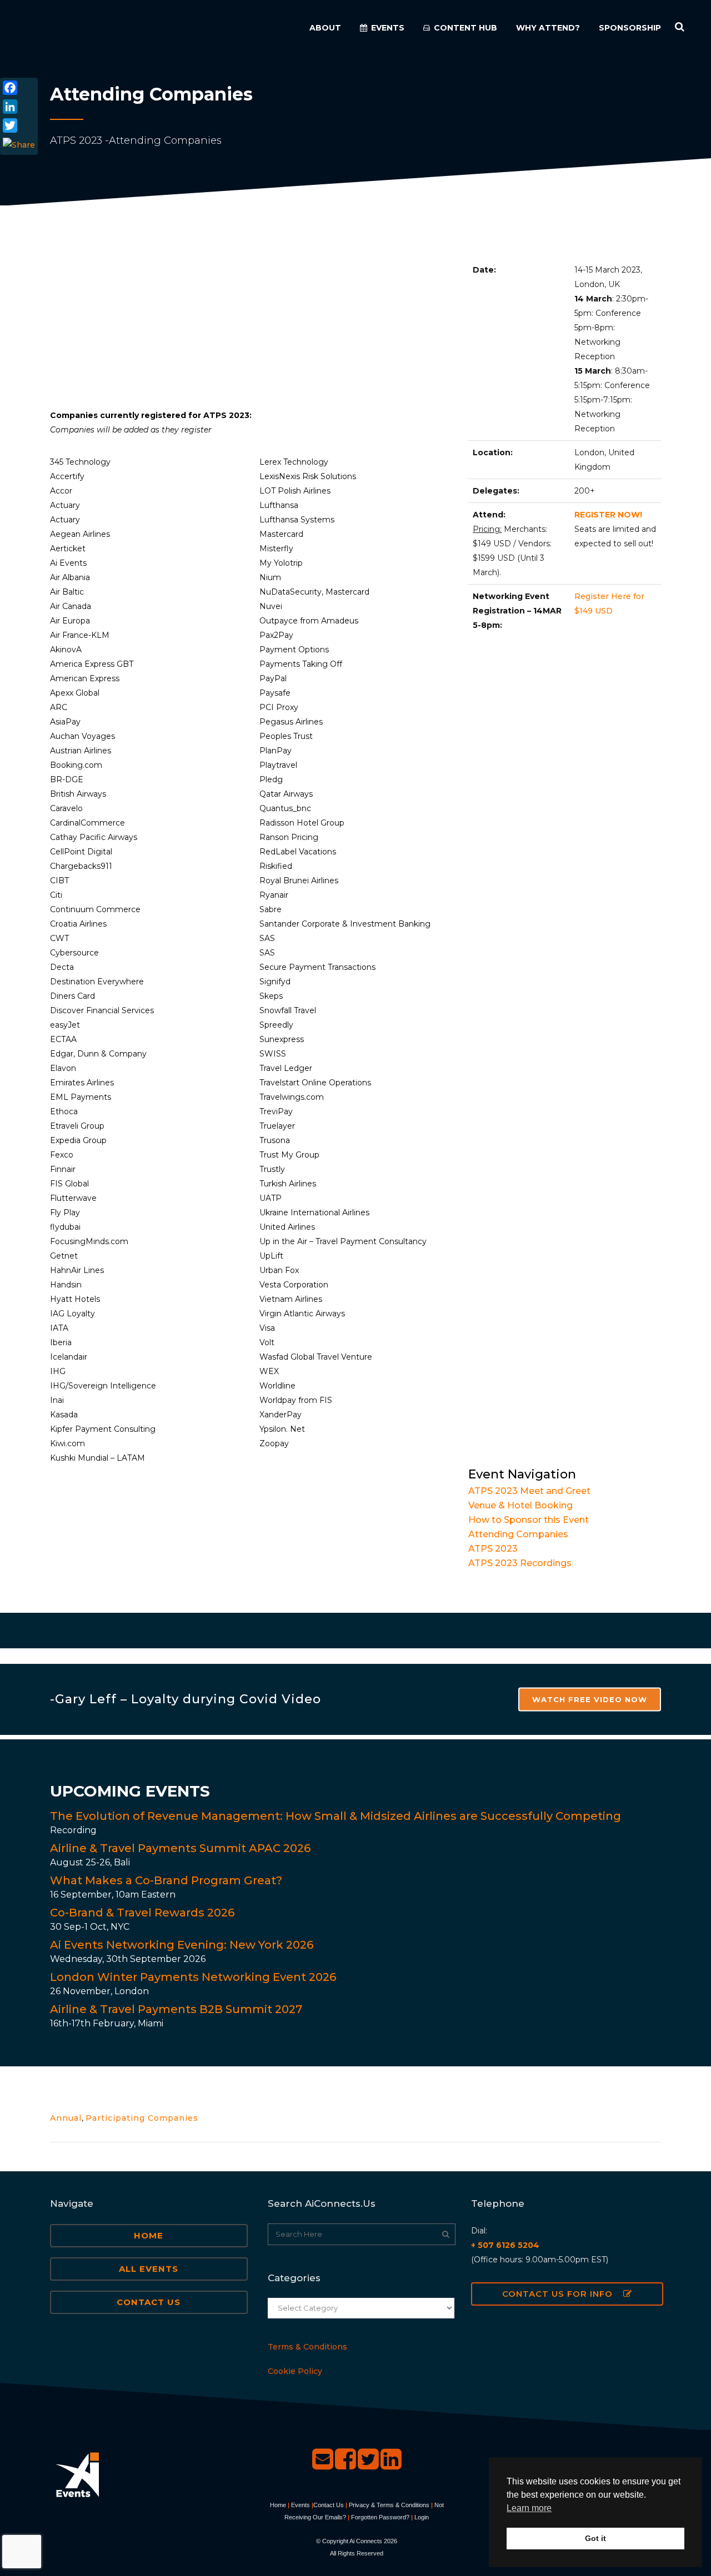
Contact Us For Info (557, 2294)
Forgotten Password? (380, 2517)
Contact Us (149, 2302)
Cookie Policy (295, 2371)
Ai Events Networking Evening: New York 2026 (182, 1945)
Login (422, 2517)
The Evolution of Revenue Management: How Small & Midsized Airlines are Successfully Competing (336, 1816)
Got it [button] (595, 2538)
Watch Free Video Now (590, 1699)
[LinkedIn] (19, 107)
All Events (149, 2269)
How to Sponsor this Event (529, 1520)
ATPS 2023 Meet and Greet (529, 1491)
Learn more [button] (529, 2508)
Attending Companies (518, 1534)
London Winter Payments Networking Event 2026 (193, 1977)
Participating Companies (142, 2118)
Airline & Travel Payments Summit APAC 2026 (180, 1848)
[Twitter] (19, 125)
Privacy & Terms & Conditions (389, 2505)
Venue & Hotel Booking (520, 1505)
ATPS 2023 (493, 1549)
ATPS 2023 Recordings (520, 1563)
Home (149, 2235)
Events (301, 2505)
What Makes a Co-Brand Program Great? (166, 1880)
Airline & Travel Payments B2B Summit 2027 (176, 2009)
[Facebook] (19, 88)
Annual (66, 2118)
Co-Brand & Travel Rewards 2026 (142, 1913)
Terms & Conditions (307, 2347)
